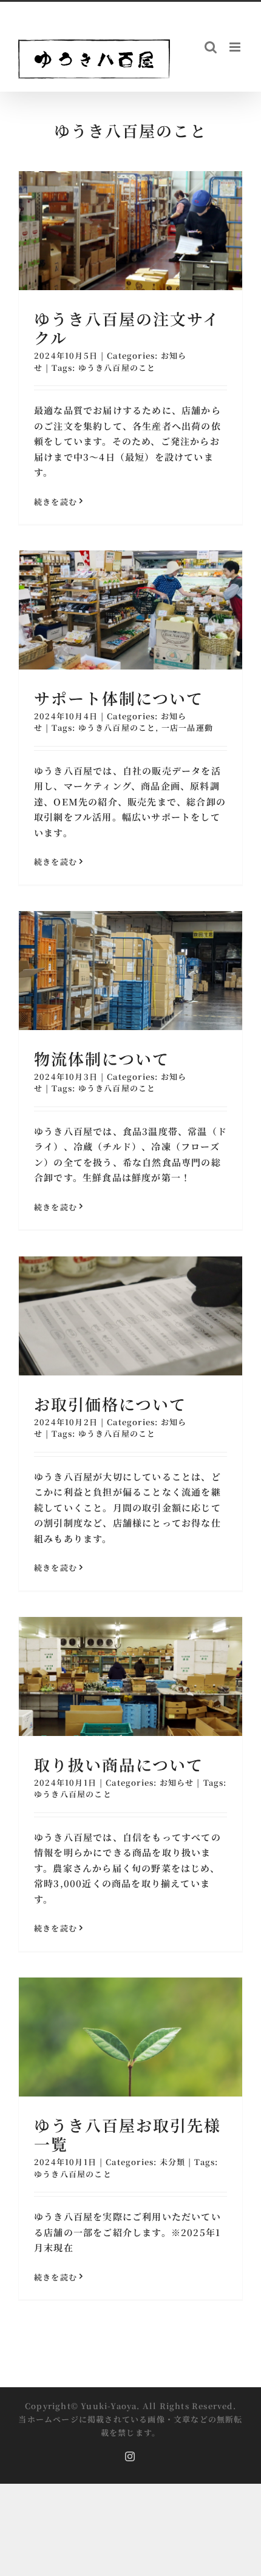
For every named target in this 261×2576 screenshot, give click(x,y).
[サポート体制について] (130, 610)
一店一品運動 (187, 727)
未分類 (173, 2162)
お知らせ (177, 1782)
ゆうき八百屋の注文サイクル (127, 328)
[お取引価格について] (130, 1316)
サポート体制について (119, 698)
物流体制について (102, 1058)
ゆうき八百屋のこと (117, 368)
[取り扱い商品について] (130, 1676)
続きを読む (56, 502)
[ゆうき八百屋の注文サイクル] (130, 231)
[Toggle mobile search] (211, 47)
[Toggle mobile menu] (236, 47)
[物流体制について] (130, 971)
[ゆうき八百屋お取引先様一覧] (130, 2037)
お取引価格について (110, 1404)
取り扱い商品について (119, 1764)
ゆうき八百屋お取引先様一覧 (127, 2134)
